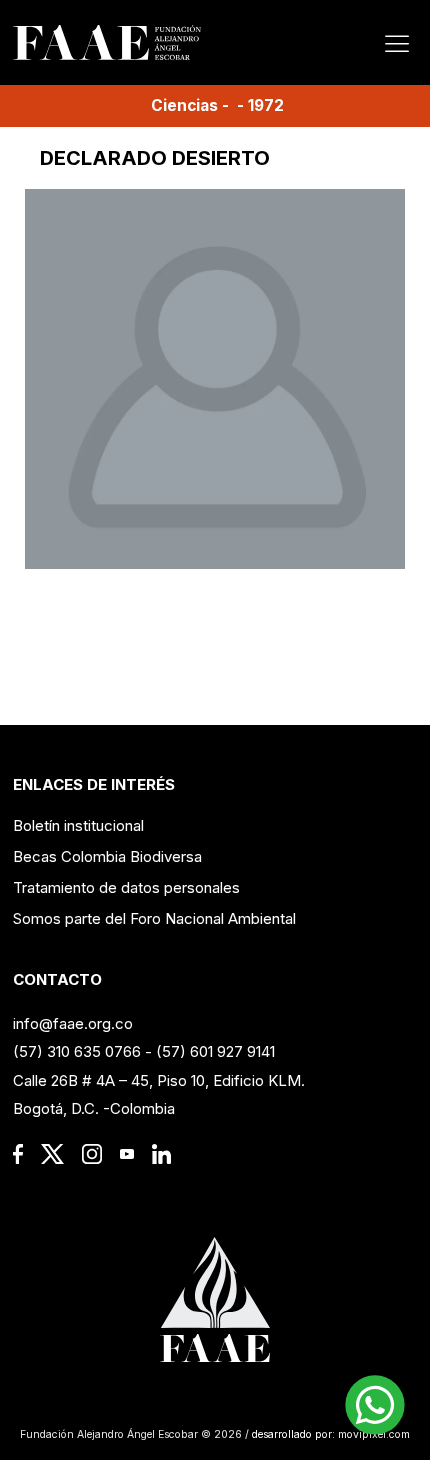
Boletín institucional (78, 825)
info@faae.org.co (73, 1023)
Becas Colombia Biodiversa (107, 856)
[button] (375, 1405)
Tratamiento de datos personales (126, 887)
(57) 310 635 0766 (77, 1051)
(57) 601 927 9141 (215, 1051)
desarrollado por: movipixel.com (329, 1434)
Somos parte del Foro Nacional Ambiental (154, 918)
